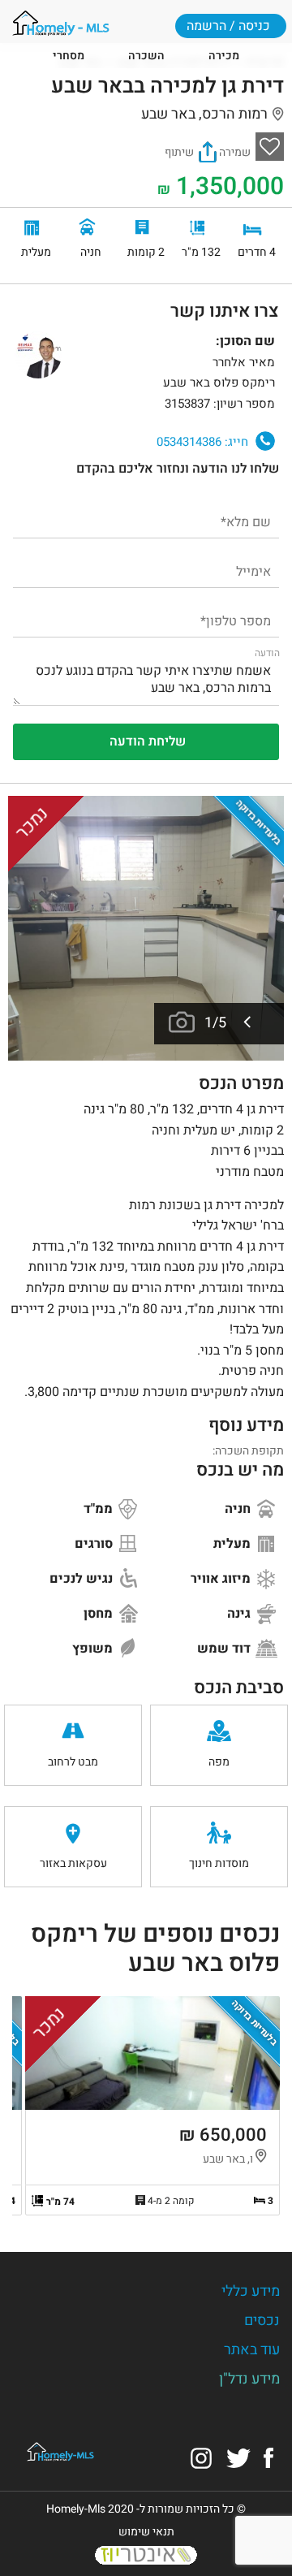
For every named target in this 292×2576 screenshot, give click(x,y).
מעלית (234, 1544)
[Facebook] (268, 2457)
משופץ (94, 1649)
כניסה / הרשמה (228, 26)
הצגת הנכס (152, 2106)
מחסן (100, 1614)
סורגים (95, 1544)
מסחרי (69, 56)
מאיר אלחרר (38, 355)
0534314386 (202, 441)
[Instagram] (201, 2457)
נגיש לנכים (83, 1579)
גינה (240, 1614)
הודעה (267, 653)
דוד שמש (225, 1649)
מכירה (224, 56)
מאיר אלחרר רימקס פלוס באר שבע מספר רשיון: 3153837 (219, 383)
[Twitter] (238, 2457)
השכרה (146, 56)
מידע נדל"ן (249, 2379)
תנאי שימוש (146, 2532)
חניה (239, 1509)
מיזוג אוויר (222, 1579)
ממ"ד (100, 1509)
